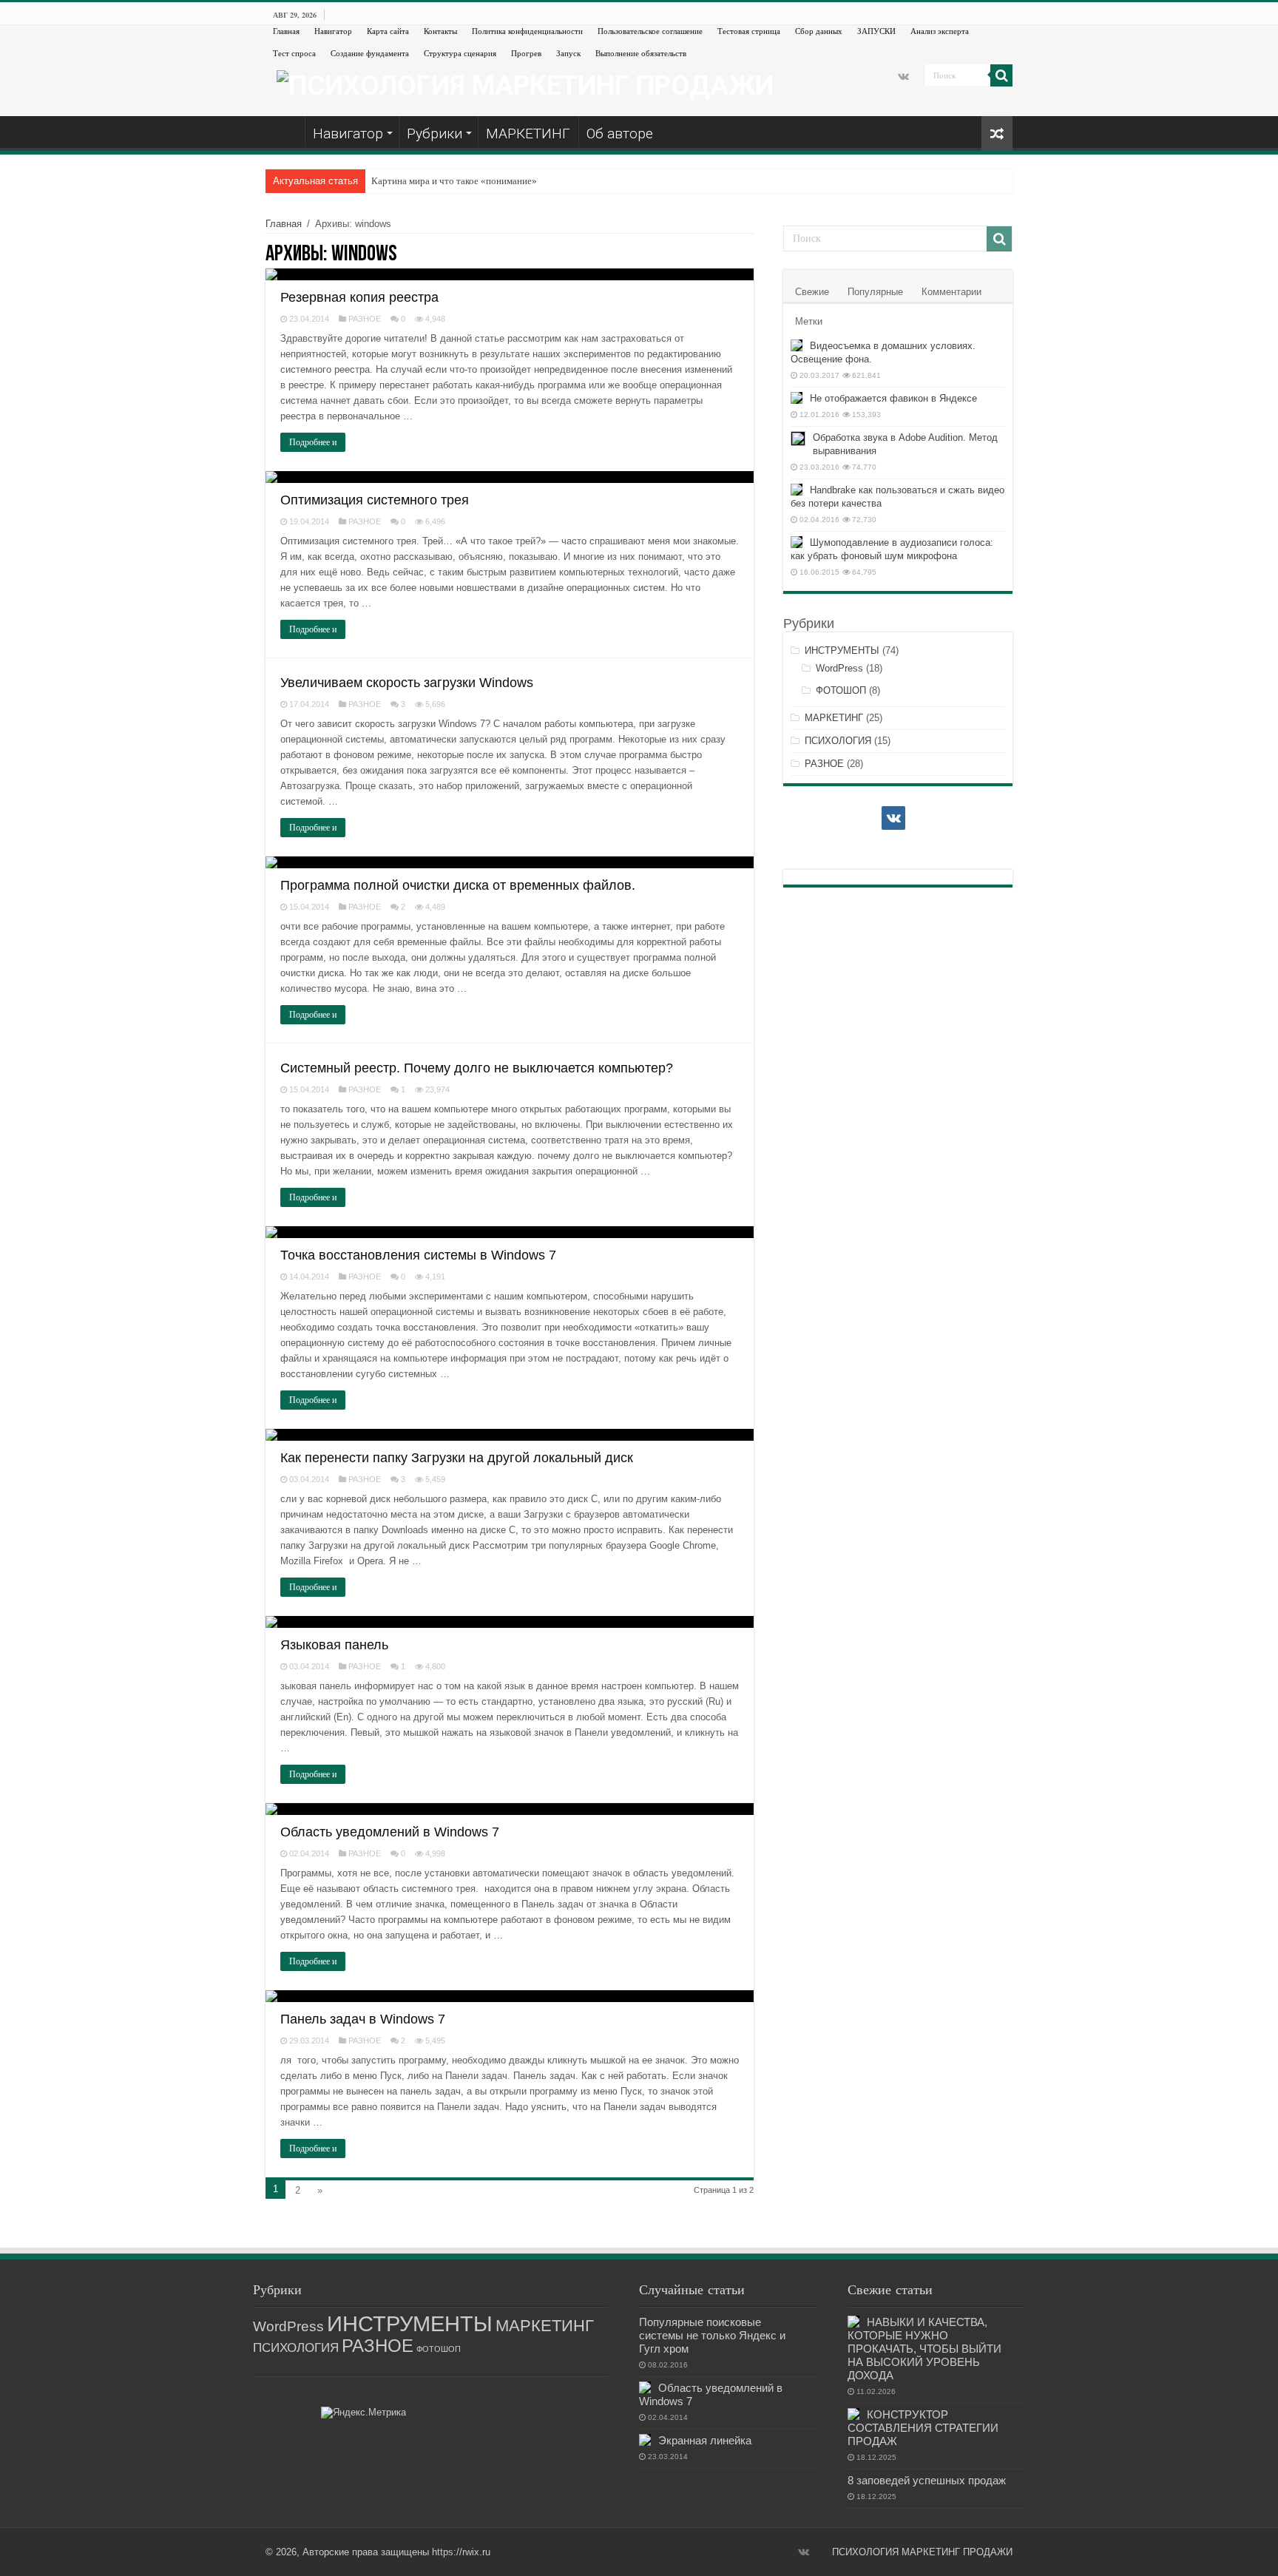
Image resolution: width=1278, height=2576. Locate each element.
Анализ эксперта (940, 31)
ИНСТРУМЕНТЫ (842, 650)
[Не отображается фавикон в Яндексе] (797, 398)
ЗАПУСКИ (876, 31)
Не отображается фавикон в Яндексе (893, 398)
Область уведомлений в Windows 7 (390, 1832)
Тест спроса (294, 53)
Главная (286, 31)
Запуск (568, 53)
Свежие (812, 292)
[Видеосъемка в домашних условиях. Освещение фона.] (797, 345)
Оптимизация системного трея (375, 500)
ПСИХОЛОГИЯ (838, 741)
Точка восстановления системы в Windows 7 (418, 1255)
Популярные (875, 292)
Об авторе (620, 133)
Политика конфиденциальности (527, 31)
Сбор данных (819, 31)
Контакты (440, 31)
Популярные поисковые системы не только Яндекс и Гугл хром (712, 2335)
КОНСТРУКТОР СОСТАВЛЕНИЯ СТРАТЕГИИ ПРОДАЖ (923, 2428)
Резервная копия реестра (359, 297)
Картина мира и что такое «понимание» (454, 181)
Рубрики (435, 133)
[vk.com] (903, 76)
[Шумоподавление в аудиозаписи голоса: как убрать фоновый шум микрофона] (797, 542)
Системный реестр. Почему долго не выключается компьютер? (477, 1068)
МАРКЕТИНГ (528, 133)
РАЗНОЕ (365, 319)
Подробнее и (313, 442)
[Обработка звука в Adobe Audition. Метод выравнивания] (798, 439)
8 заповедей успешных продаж (927, 2480)
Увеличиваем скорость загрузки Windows (407, 683)
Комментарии (951, 292)
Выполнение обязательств (641, 53)
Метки (809, 321)
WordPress (839, 668)
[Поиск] (1001, 75)
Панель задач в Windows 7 (363, 2019)
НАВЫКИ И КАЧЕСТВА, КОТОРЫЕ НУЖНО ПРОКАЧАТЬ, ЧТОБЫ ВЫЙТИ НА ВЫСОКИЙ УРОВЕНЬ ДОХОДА (924, 2349)
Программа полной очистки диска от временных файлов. (458, 885)
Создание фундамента (370, 53)
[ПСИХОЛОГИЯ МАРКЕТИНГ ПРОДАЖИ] (525, 84)
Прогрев (526, 53)
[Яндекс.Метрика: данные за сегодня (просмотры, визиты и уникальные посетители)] (364, 2413)
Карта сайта (388, 31)
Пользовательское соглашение (650, 31)
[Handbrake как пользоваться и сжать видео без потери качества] (797, 490)
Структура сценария (460, 53)
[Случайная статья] (997, 133)
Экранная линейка (705, 2440)
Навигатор (333, 31)
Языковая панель (334, 1645)
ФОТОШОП (841, 690)
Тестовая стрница (749, 31)
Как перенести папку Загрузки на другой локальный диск (457, 1458)
